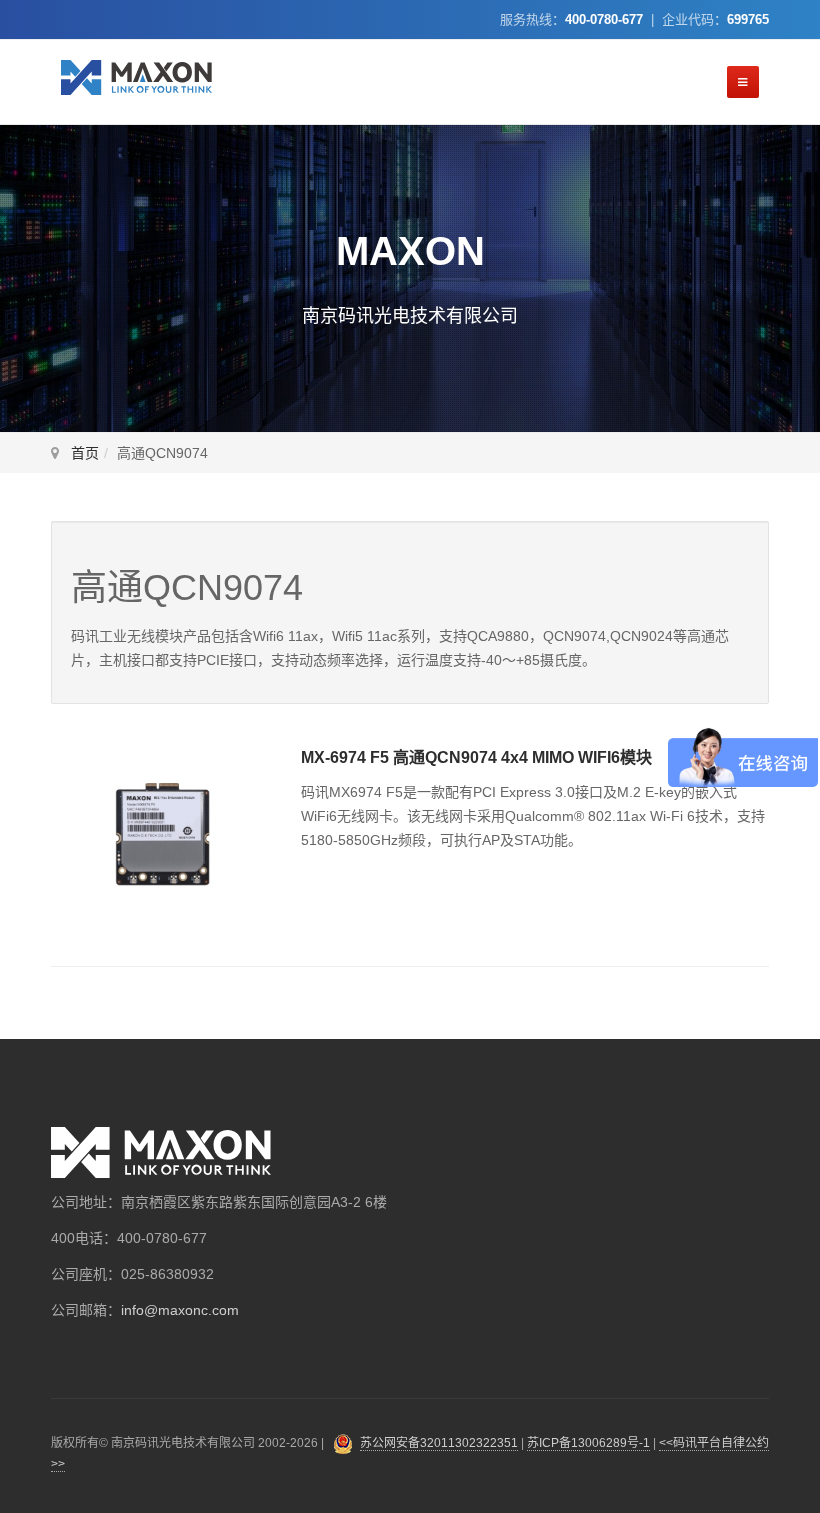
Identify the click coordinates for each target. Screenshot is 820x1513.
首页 (85, 453)
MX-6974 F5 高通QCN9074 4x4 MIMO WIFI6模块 (476, 757)
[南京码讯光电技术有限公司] (136, 77)
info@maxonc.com (180, 1310)
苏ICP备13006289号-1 (588, 1443)
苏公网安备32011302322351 (439, 1443)
